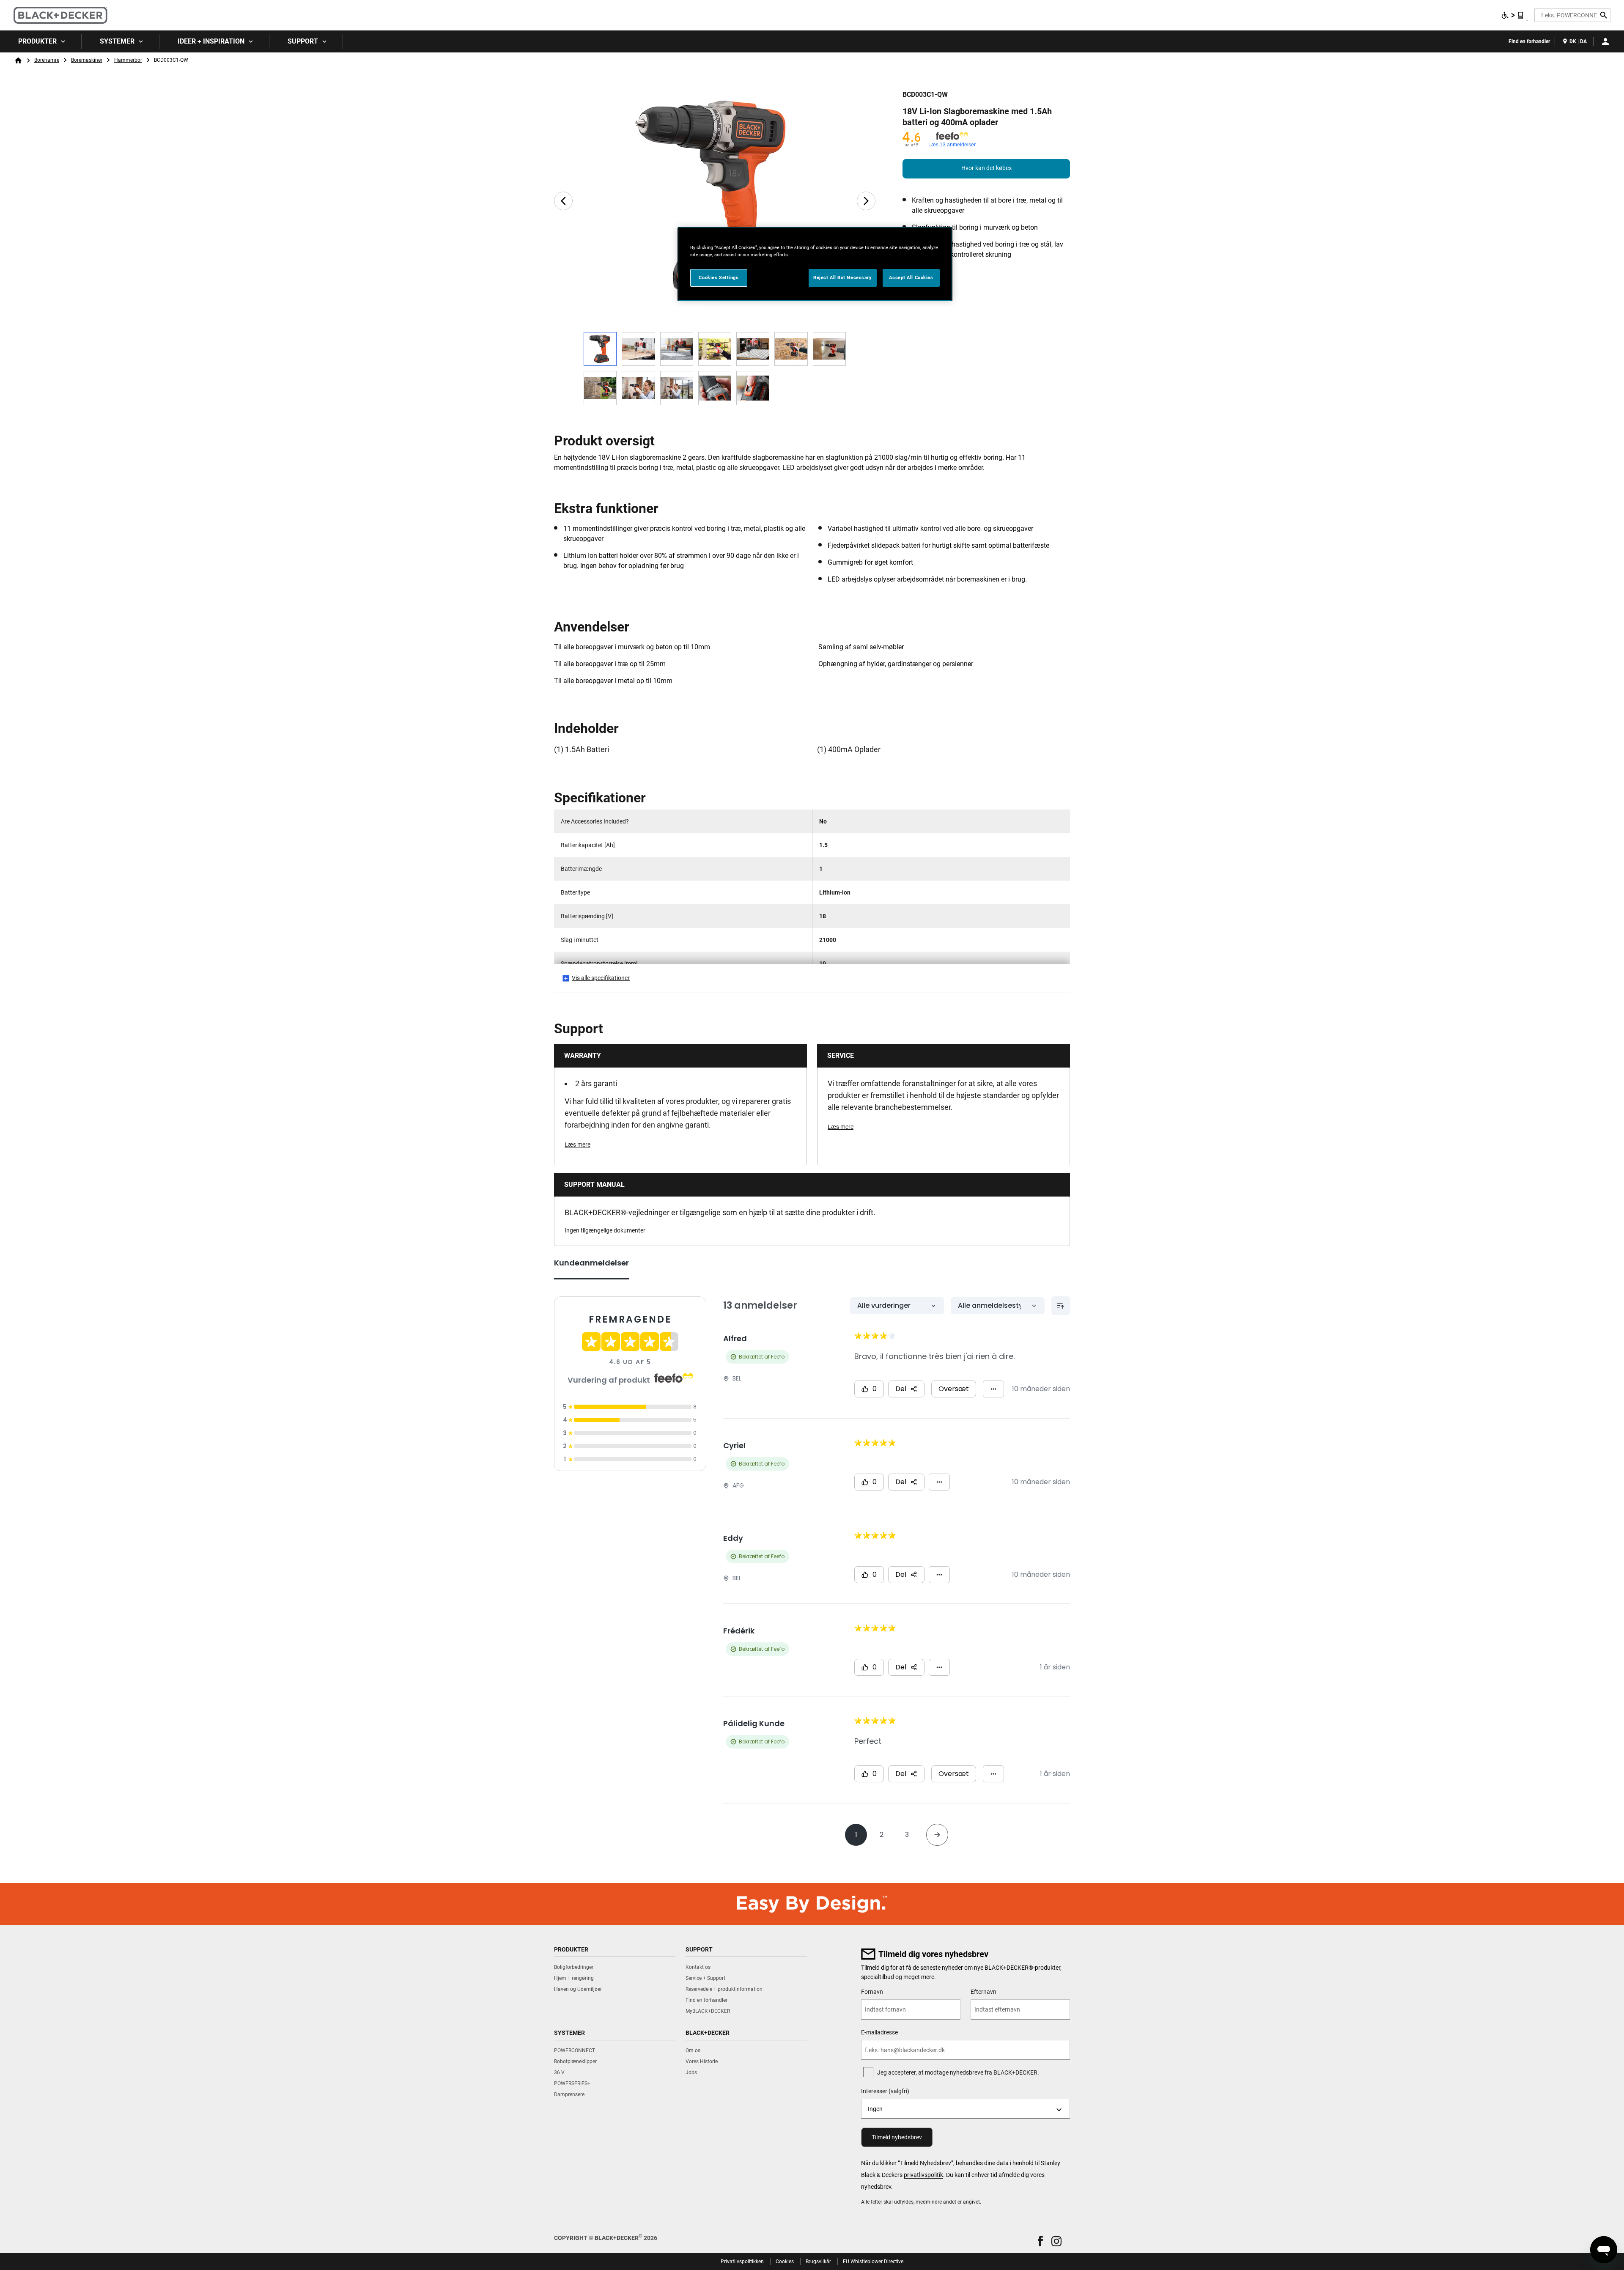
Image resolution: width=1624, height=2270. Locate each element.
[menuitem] (41, 41)
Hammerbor (128, 60)
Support (303, 41)
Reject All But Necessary (843, 277)
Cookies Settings (719, 277)
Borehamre (47, 60)
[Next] (866, 201)
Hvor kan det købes (986, 168)
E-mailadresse (879, 2032)
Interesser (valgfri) (885, 2091)
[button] (1040, 2241)
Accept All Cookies (911, 277)
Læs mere (577, 1145)
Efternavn (983, 1992)
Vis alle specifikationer (601, 978)
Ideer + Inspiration (211, 41)
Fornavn (872, 1992)
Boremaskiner (87, 60)
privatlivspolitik (923, 2175)
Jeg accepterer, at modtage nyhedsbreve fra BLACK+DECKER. (958, 2072)
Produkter (37, 41)
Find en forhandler (1529, 41)
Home (18, 60)
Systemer (117, 41)
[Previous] (563, 201)
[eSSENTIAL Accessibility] (1513, 15)
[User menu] (1605, 41)
